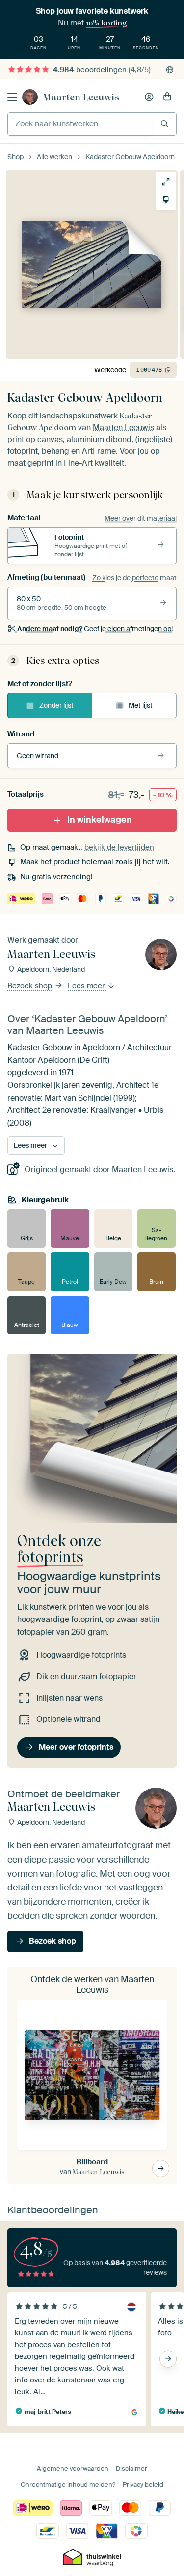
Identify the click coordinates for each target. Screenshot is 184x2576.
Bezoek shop (31, 986)
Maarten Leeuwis (81, 97)
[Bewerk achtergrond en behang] (166, 200)
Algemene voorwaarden (73, 2468)
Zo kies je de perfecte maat (134, 578)
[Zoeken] (165, 124)
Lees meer (87, 986)
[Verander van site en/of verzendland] (170, 70)
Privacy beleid (143, 2485)
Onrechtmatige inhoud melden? (68, 2485)
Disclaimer (131, 2468)
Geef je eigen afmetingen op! (95, 629)
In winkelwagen (100, 820)
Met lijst (141, 705)
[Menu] (12, 97)
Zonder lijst (56, 705)
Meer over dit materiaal (141, 518)
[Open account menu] (149, 97)
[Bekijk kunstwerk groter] (166, 182)
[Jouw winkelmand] (167, 97)
